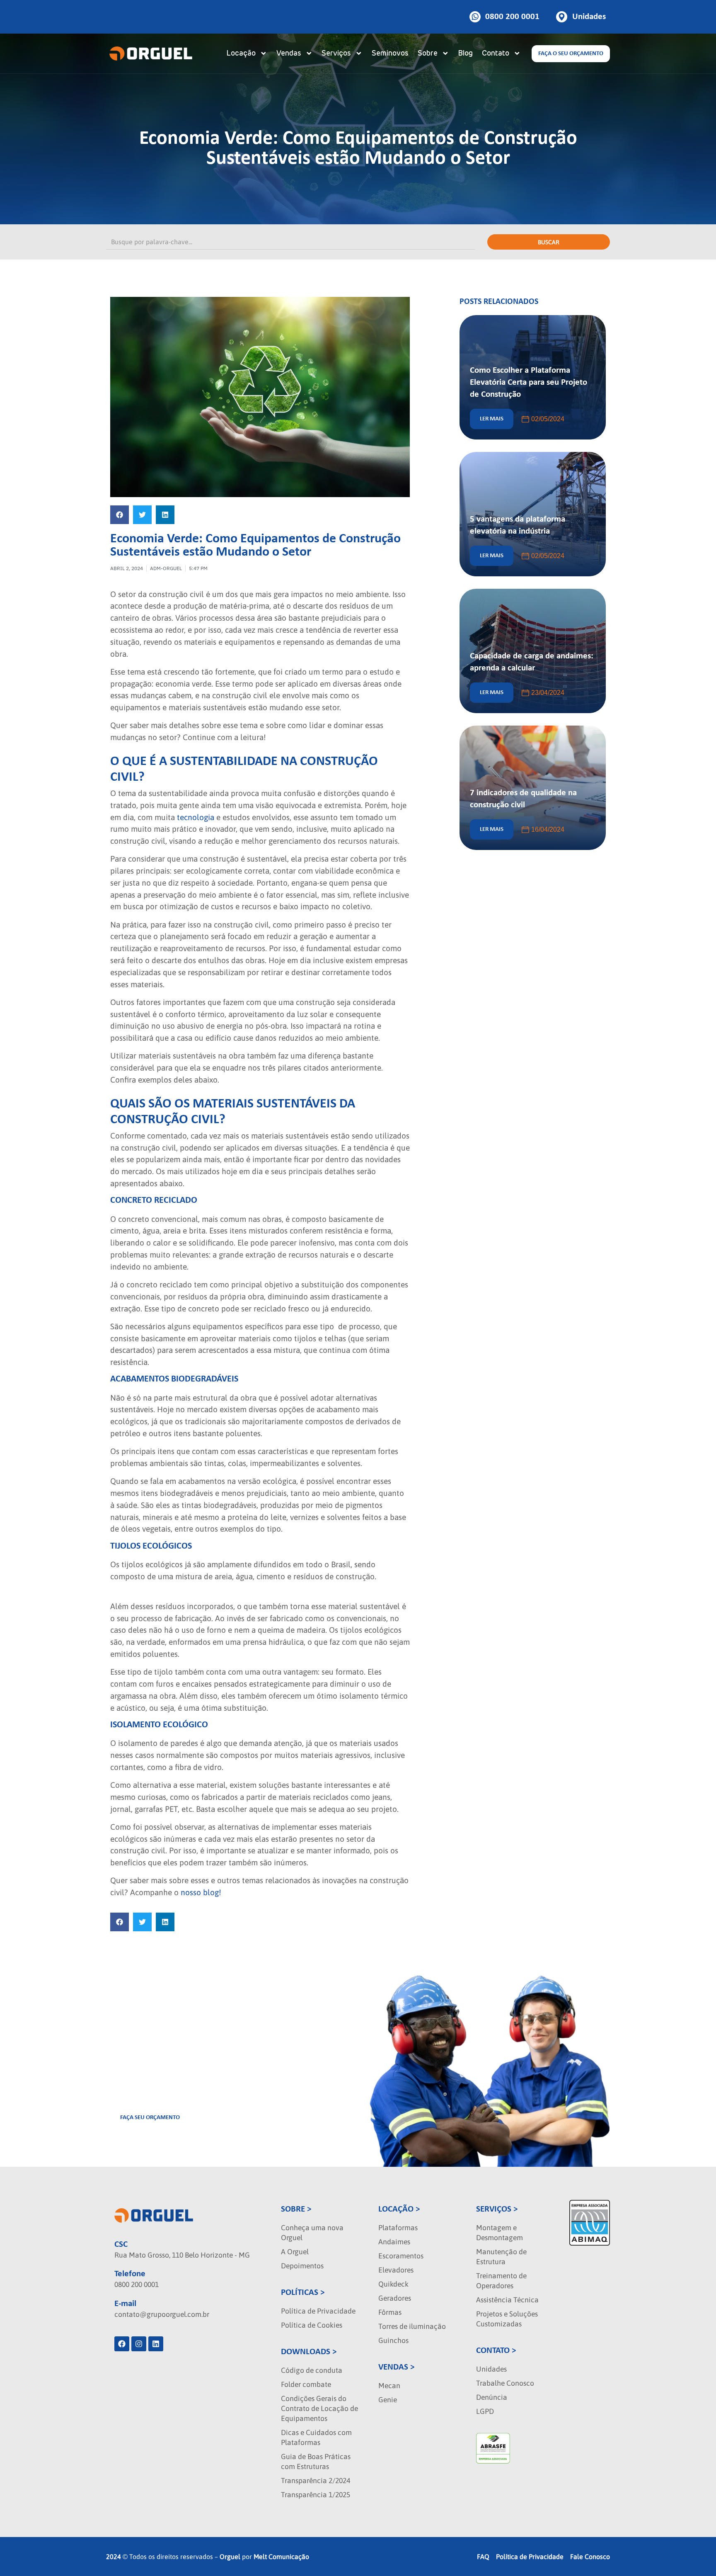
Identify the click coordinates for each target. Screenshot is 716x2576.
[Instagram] (139, 2344)
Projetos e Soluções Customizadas (507, 2319)
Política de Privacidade (318, 2311)
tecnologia (197, 817)
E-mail (125, 2304)
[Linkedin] (156, 2344)
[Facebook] (122, 2344)
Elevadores (396, 2270)
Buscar (549, 242)
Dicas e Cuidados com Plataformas (316, 2438)
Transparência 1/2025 (316, 2495)
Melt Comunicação (281, 2557)
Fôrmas (390, 2312)
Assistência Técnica (507, 2300)
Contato (496, 53)
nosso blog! (201, 1892)
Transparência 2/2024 (316, 2481)
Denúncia (492, 2397)
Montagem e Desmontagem (500, 2233)
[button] (120, 515)
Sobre (428, 53)
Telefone (130, 2274)
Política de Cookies (312, 2325)
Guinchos (393, 2340)
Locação (241, 53)
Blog (465, 53)
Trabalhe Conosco (505, 2383)
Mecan (389, 2386)
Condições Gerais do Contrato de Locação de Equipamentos (319, 2408)
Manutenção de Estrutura (501, 2257)
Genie (388, 2400)
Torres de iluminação (412, 2326)
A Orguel (295, 2252)
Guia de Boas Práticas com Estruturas (316, 2462)
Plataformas (398, 2228)
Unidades (491, 2369)
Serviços (336, 53)
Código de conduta (312, 2370)
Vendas (289, 53)
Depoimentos (302, 2266)
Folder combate (306, 2384)
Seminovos (390, 53)
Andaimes (394, 2242)
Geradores (395, 2298)
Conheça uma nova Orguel (312, 2233)
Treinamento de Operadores (501, 2281)
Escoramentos (401, 2256)
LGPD (485, 2411)
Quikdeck (393, 2284)
